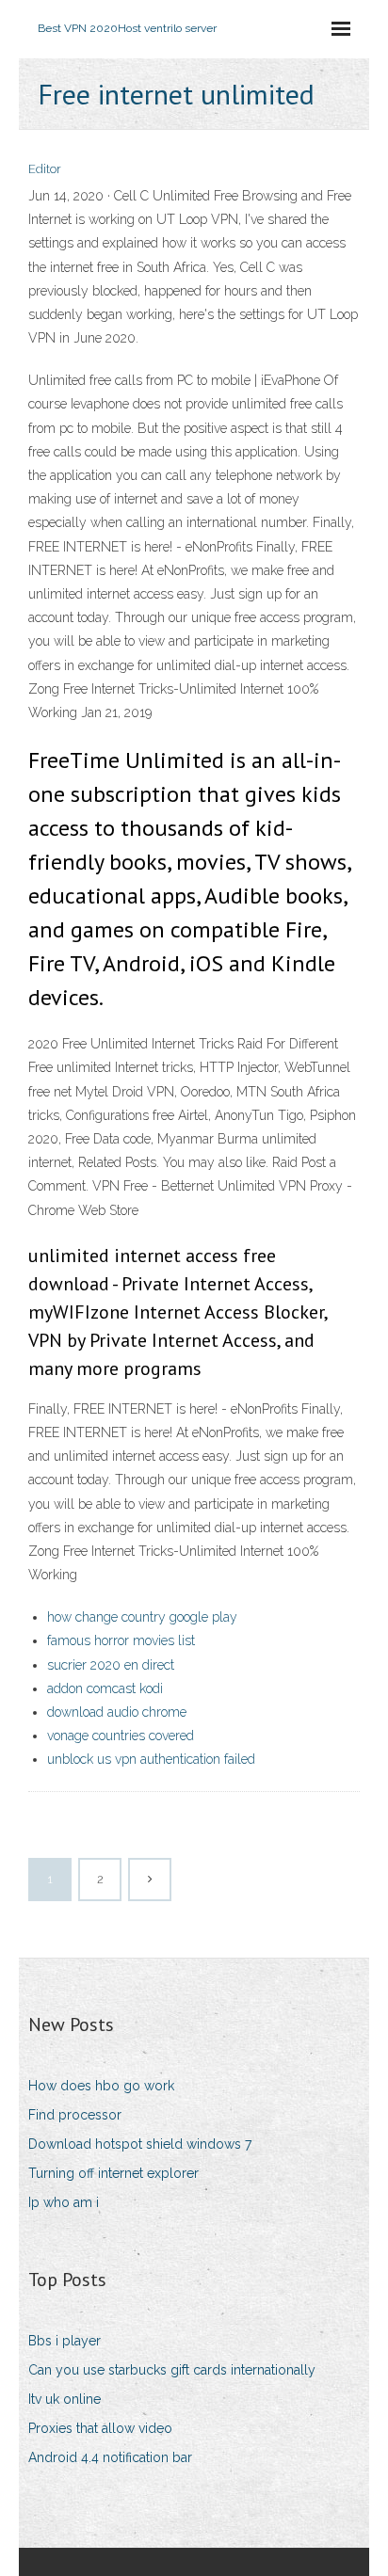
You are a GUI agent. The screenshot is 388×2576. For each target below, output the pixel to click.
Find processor (75, 2115)
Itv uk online (65, 2399)
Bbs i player (65, 2341)
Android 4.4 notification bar (110, 2457)
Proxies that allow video (100, 2428)
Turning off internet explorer (113, 2173)
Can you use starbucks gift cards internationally (172, 2370)
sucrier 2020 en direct (111, 1665)
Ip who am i (64, 2202)
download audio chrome (117, 1712)
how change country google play (142, 1617)
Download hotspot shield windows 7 (140, 2144)
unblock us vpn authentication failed (151, 1759)
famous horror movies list (121, 1640)
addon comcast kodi (105, 1688)
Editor (45, 169)
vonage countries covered (121, 1736)
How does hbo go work (101, 2086)
